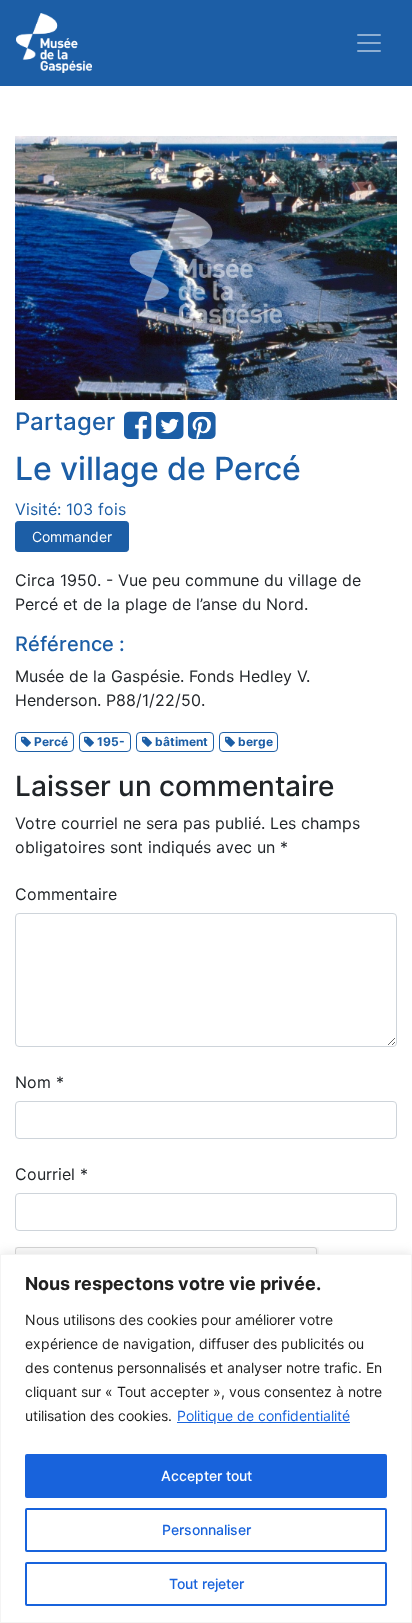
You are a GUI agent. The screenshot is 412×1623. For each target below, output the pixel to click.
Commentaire (66, 894)
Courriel (51, 1174)
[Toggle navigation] (369, 43)
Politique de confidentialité (263, 1415)
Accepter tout (206, 1475)
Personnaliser (206, 1529)
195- (109, 741)
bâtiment (180, 741)
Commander (72, 536)
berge (254, 741)
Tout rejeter (206, 1583)
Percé (49, 741)
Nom (39, 1082)
